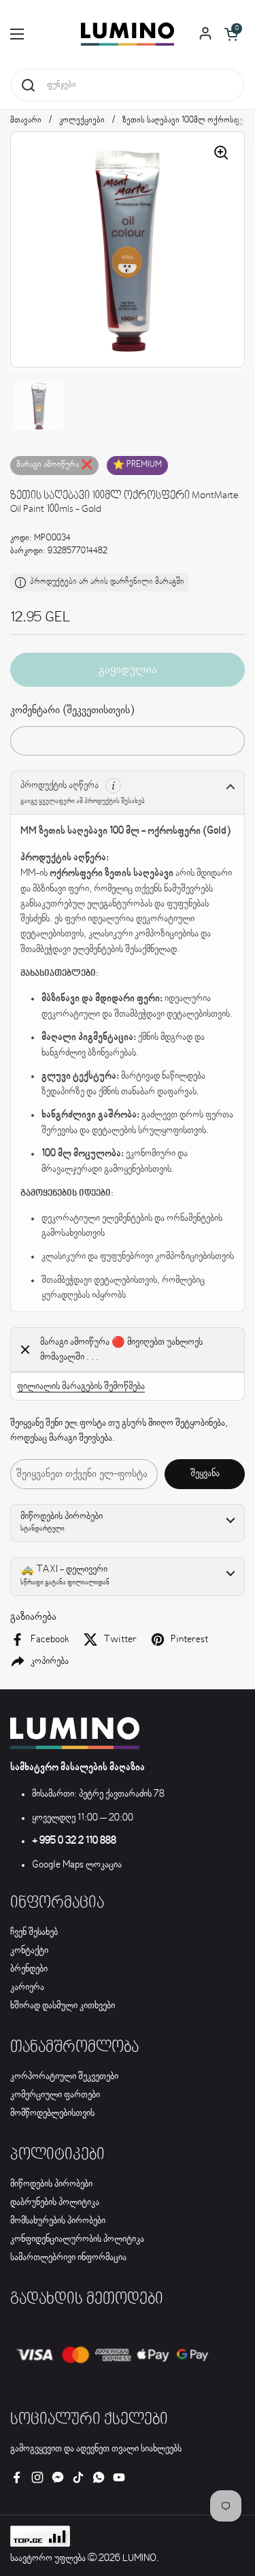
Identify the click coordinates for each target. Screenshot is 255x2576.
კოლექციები (82, 120)
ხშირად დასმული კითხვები (63, 2006)
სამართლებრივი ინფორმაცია (68, 2257)
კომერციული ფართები (55, 2095)
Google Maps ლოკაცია (77, 1865)
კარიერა (27, 1987)
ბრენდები (29, 1969)
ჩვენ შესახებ (34, 1932)
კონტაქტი (29, 1951)
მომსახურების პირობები (58, 2221)
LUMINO (139, 2558)
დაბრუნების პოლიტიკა (55, 2202)
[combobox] (128, 85)
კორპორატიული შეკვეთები (64, 2076)
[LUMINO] (128, 34)
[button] (231, 34)
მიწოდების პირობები (51, 2184)
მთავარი (26, 120)
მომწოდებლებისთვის (52, 2113)
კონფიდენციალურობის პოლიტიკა (77, 2239)
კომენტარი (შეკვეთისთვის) (72, 710)
